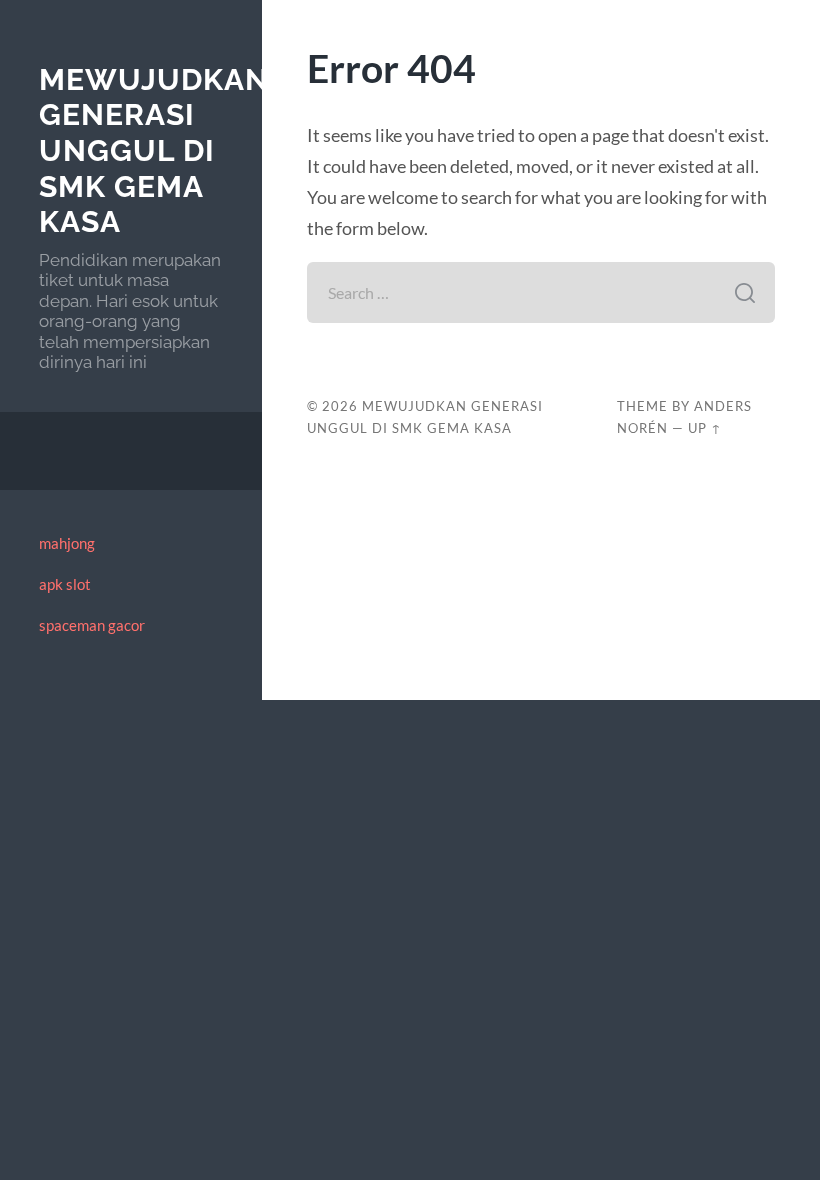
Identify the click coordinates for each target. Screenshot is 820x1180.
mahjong (67, 543)
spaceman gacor (92, 625)
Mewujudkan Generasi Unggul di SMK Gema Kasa (154, 151)
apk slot (65, 584)
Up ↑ (705, 428)
